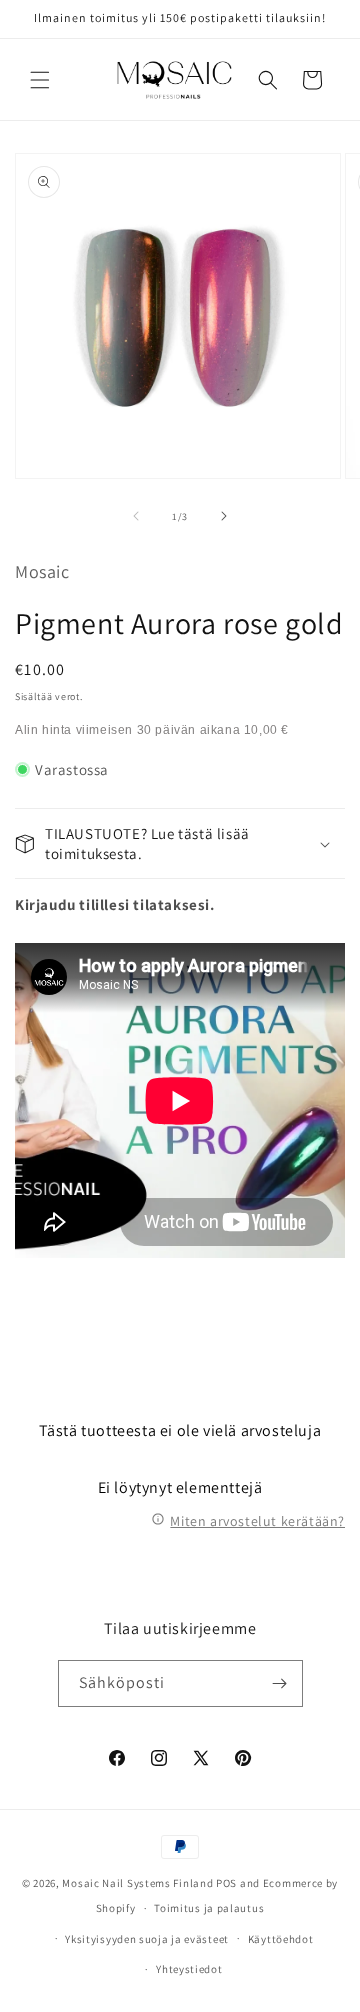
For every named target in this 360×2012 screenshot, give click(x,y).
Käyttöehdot (281, 1939)
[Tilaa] (280, 1683)
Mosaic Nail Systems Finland (137, 1883)
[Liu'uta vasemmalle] (136, 516)
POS (226, 1883)
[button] (40, 80)
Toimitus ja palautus (209, 1908)
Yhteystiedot (189, 1969)
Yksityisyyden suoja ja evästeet (147, 1939)
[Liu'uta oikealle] (224, 516)
